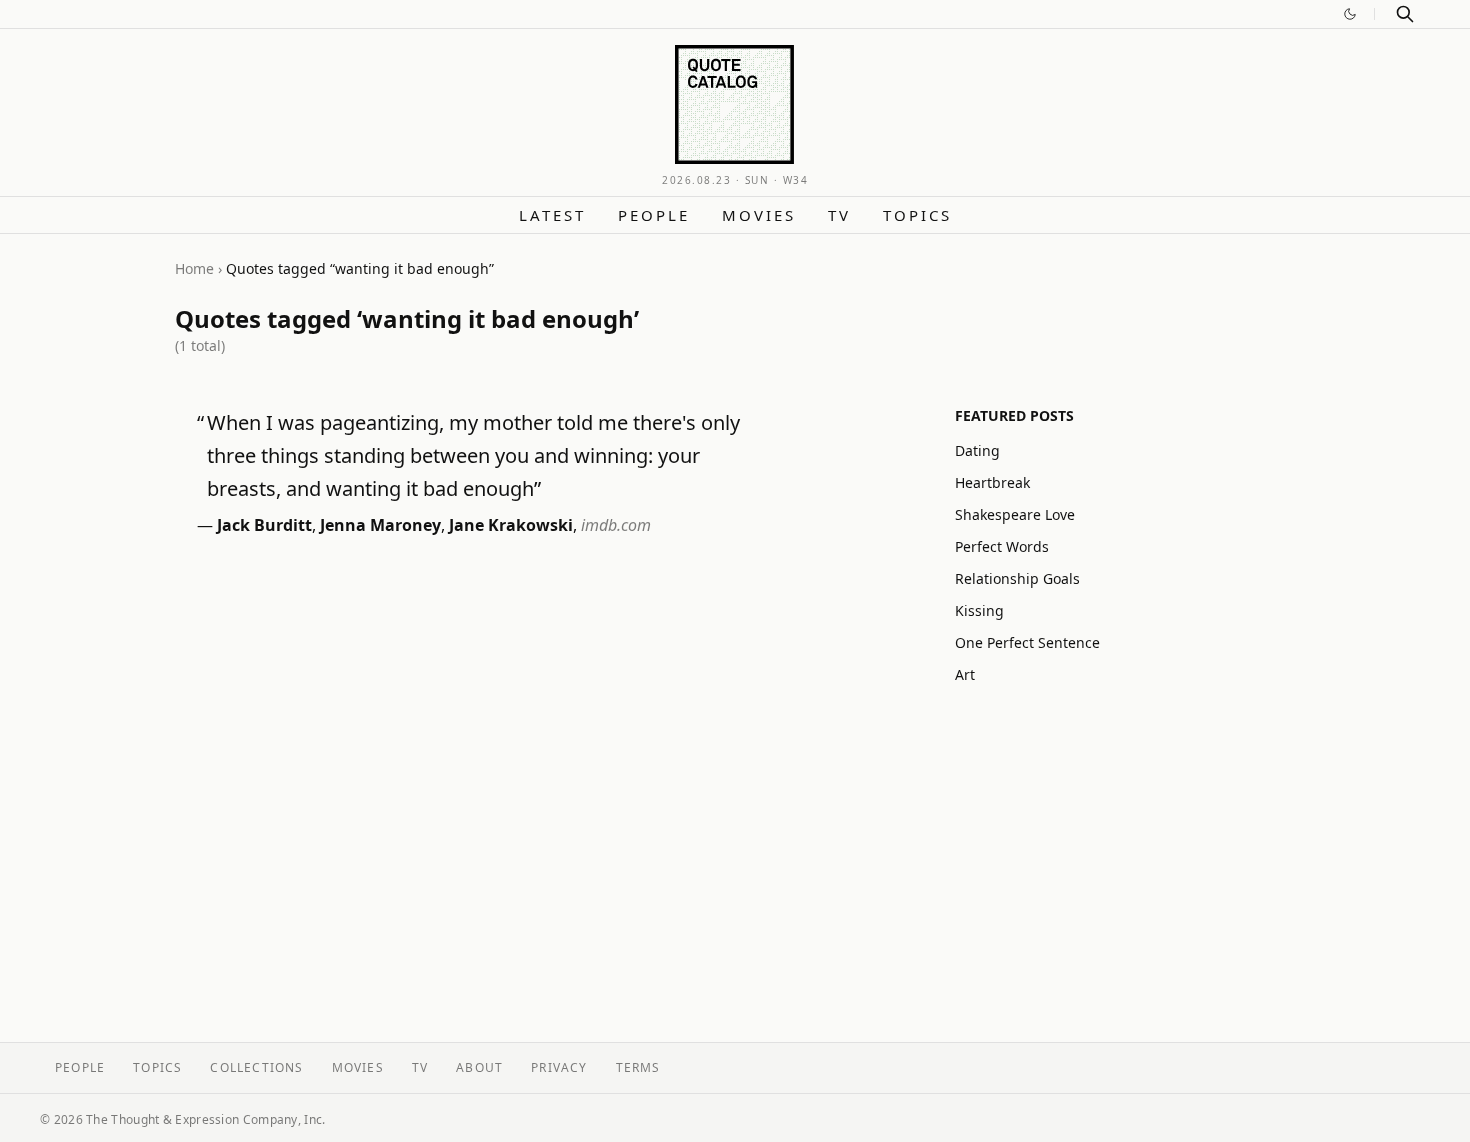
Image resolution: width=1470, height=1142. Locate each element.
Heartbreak (992, 482)
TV (839, 215)
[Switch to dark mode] (1350, 14)
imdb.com (616, 525)
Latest (552, 215)
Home (194, 268)
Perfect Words (1002, 546)
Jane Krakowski (511, 525)
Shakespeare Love (1015, 514)
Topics (917, 215)
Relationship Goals (1017, 578)
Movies (759, 215)
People (654, 215)
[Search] (1405, 14)
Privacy (559, 1067)
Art (965, 674)
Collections (256, 1067)
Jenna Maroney (380, 525)
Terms (638, 1067)
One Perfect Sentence (1027, 642)
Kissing (979, 610)
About (479, 1067)
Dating (977, 450)
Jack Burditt (264, 525)
